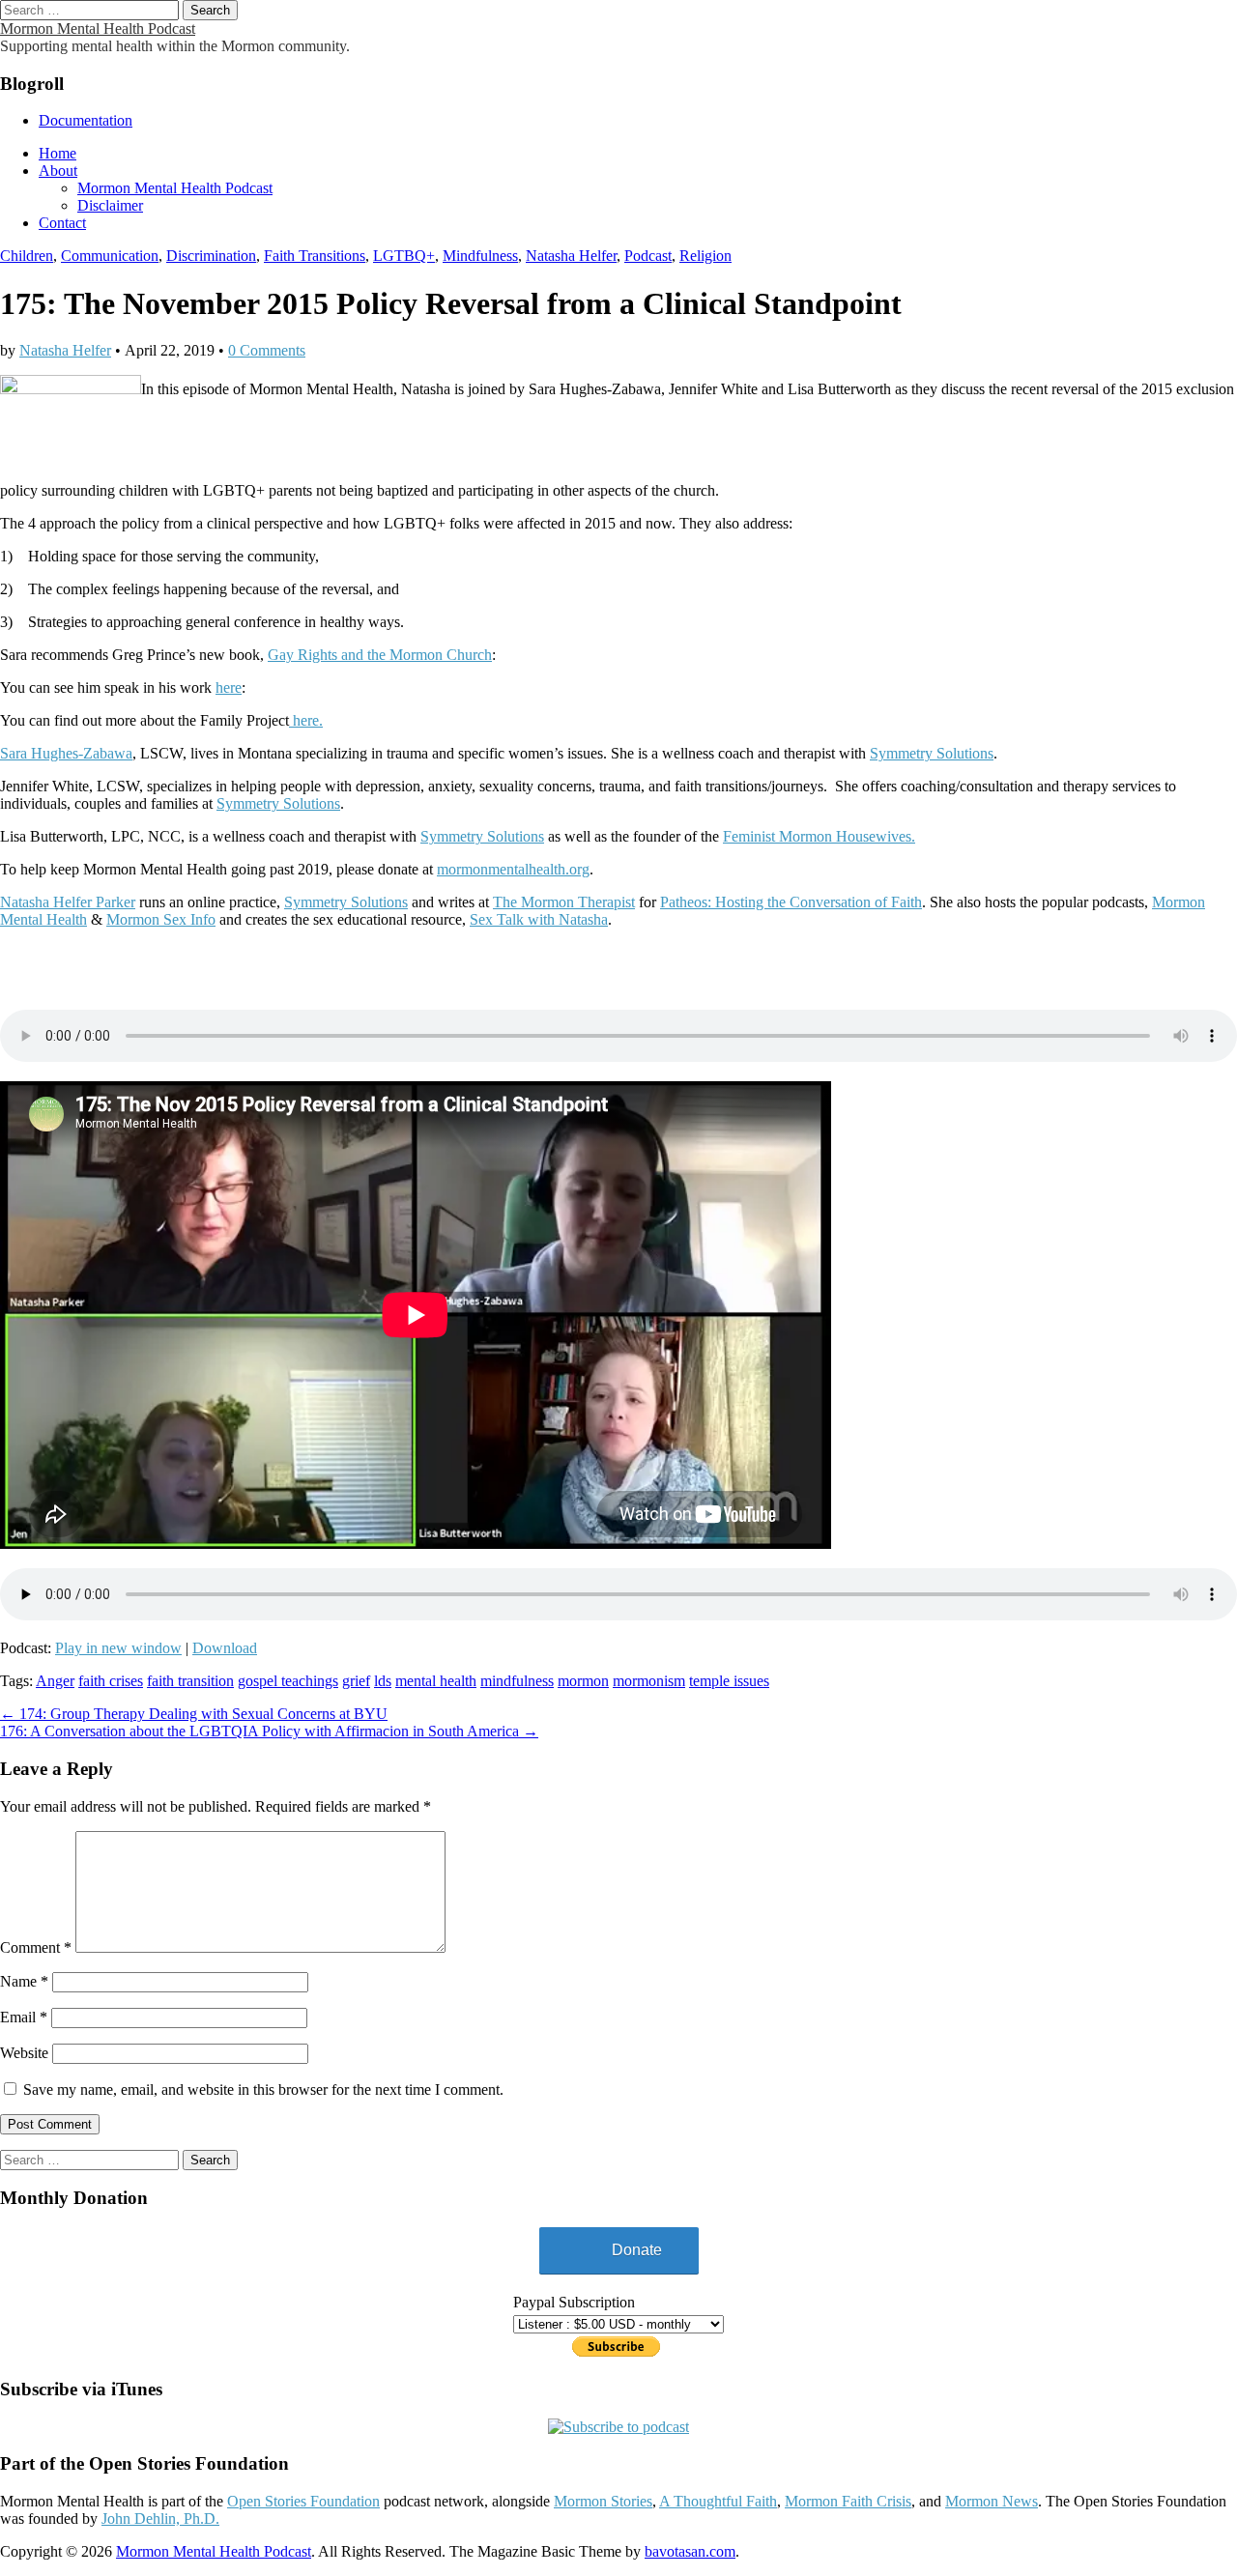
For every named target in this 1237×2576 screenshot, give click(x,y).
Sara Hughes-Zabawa (66, 753)
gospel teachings (288, 1681)
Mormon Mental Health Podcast (98, 29)
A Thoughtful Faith (718, 2501)
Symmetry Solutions (932, 753)
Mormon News (992, 2501)
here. (306, 720)
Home (58, 153)
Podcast (648, 256)
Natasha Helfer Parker (68, 902)
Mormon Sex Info (161, 919)
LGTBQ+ (404, 256)
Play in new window (118, 1648)
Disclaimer (110, 205)
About (58, 171)
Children (27, 256)
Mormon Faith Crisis (848, 2501)
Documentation (86, 120)
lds (383, 1681)
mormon (583, 1681)
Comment (36, 1947)
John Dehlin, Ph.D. (160, 2519)
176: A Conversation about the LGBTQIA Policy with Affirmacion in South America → (269, 1731)
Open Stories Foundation (303, 2501)
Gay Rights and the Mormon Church (380, 655)
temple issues (729, 1681)
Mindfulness (480, 256)
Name (24, 1981)
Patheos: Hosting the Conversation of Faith (791, 902)
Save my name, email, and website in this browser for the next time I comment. (263, 2089)
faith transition (190, 1681)
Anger (55, 1681)
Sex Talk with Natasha (539, 919)
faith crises (111, 1681)
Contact (62, 223)
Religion (705, 256)
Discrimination (211, 256)
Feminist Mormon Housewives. (819, 836)
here (229, 687)
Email (24, 2017)
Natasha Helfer (571, 256)
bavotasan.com (690, 2551)
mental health (436, 1681)
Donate (637, 2250)
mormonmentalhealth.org (513, 869)
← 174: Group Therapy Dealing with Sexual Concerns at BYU (194, 1714)
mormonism (649, 1681)
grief (356, 1681)
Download (225, 1648)
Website (24, 2053)
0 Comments (267, 350)
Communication (110, 256)
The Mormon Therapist (564, 902)
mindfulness (517, 1681)
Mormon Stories (603, 2501)
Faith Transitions (315, 256)
